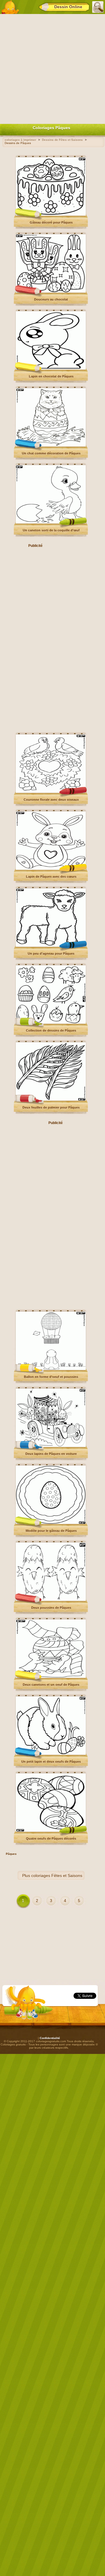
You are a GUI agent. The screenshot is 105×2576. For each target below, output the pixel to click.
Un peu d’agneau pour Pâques (51, 954)
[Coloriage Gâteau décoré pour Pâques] (51, 215)
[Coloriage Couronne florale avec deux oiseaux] (51, 792)
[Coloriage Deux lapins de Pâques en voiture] (51, 1446)
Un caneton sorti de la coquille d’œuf (51, 530)
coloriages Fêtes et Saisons (57, 1876)
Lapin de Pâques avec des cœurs (51, 877)
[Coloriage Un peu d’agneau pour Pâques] (51, 946)
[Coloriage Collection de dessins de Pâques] (51, 1023)
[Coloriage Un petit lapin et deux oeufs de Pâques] (51, 1754)
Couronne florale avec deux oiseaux (51, 800)
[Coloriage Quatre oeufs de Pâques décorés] (51, 1831)
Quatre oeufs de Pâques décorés (51, 1839)
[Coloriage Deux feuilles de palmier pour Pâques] (51, 1100)
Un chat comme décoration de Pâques (51, 453)
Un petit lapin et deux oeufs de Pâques (51, 1762)
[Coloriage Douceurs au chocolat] (51, 292)
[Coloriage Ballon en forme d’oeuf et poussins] (51, 1369)
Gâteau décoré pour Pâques (51, 222)
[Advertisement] (52, 68)
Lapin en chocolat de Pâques (51, 376)
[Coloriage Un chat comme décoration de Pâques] (51, 446)
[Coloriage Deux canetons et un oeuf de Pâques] (51, 1677)
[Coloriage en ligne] (10, 7)
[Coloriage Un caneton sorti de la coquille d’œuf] (51, 523)
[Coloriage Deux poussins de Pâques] (51, 1600)
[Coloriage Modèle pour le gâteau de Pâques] (51, 1523)
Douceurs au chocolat (51, 299)
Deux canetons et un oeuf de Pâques (51, 1685)
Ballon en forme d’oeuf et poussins (51, 1377)
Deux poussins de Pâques (51, 1608)
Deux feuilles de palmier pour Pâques (51, 1107)
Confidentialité (50, 2038)
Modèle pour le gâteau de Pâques (51, 1531)
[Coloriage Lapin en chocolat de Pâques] (51, 369)
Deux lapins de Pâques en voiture (51, 1454)
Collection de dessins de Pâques (51, 1030)
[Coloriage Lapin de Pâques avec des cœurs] (51, 869)
